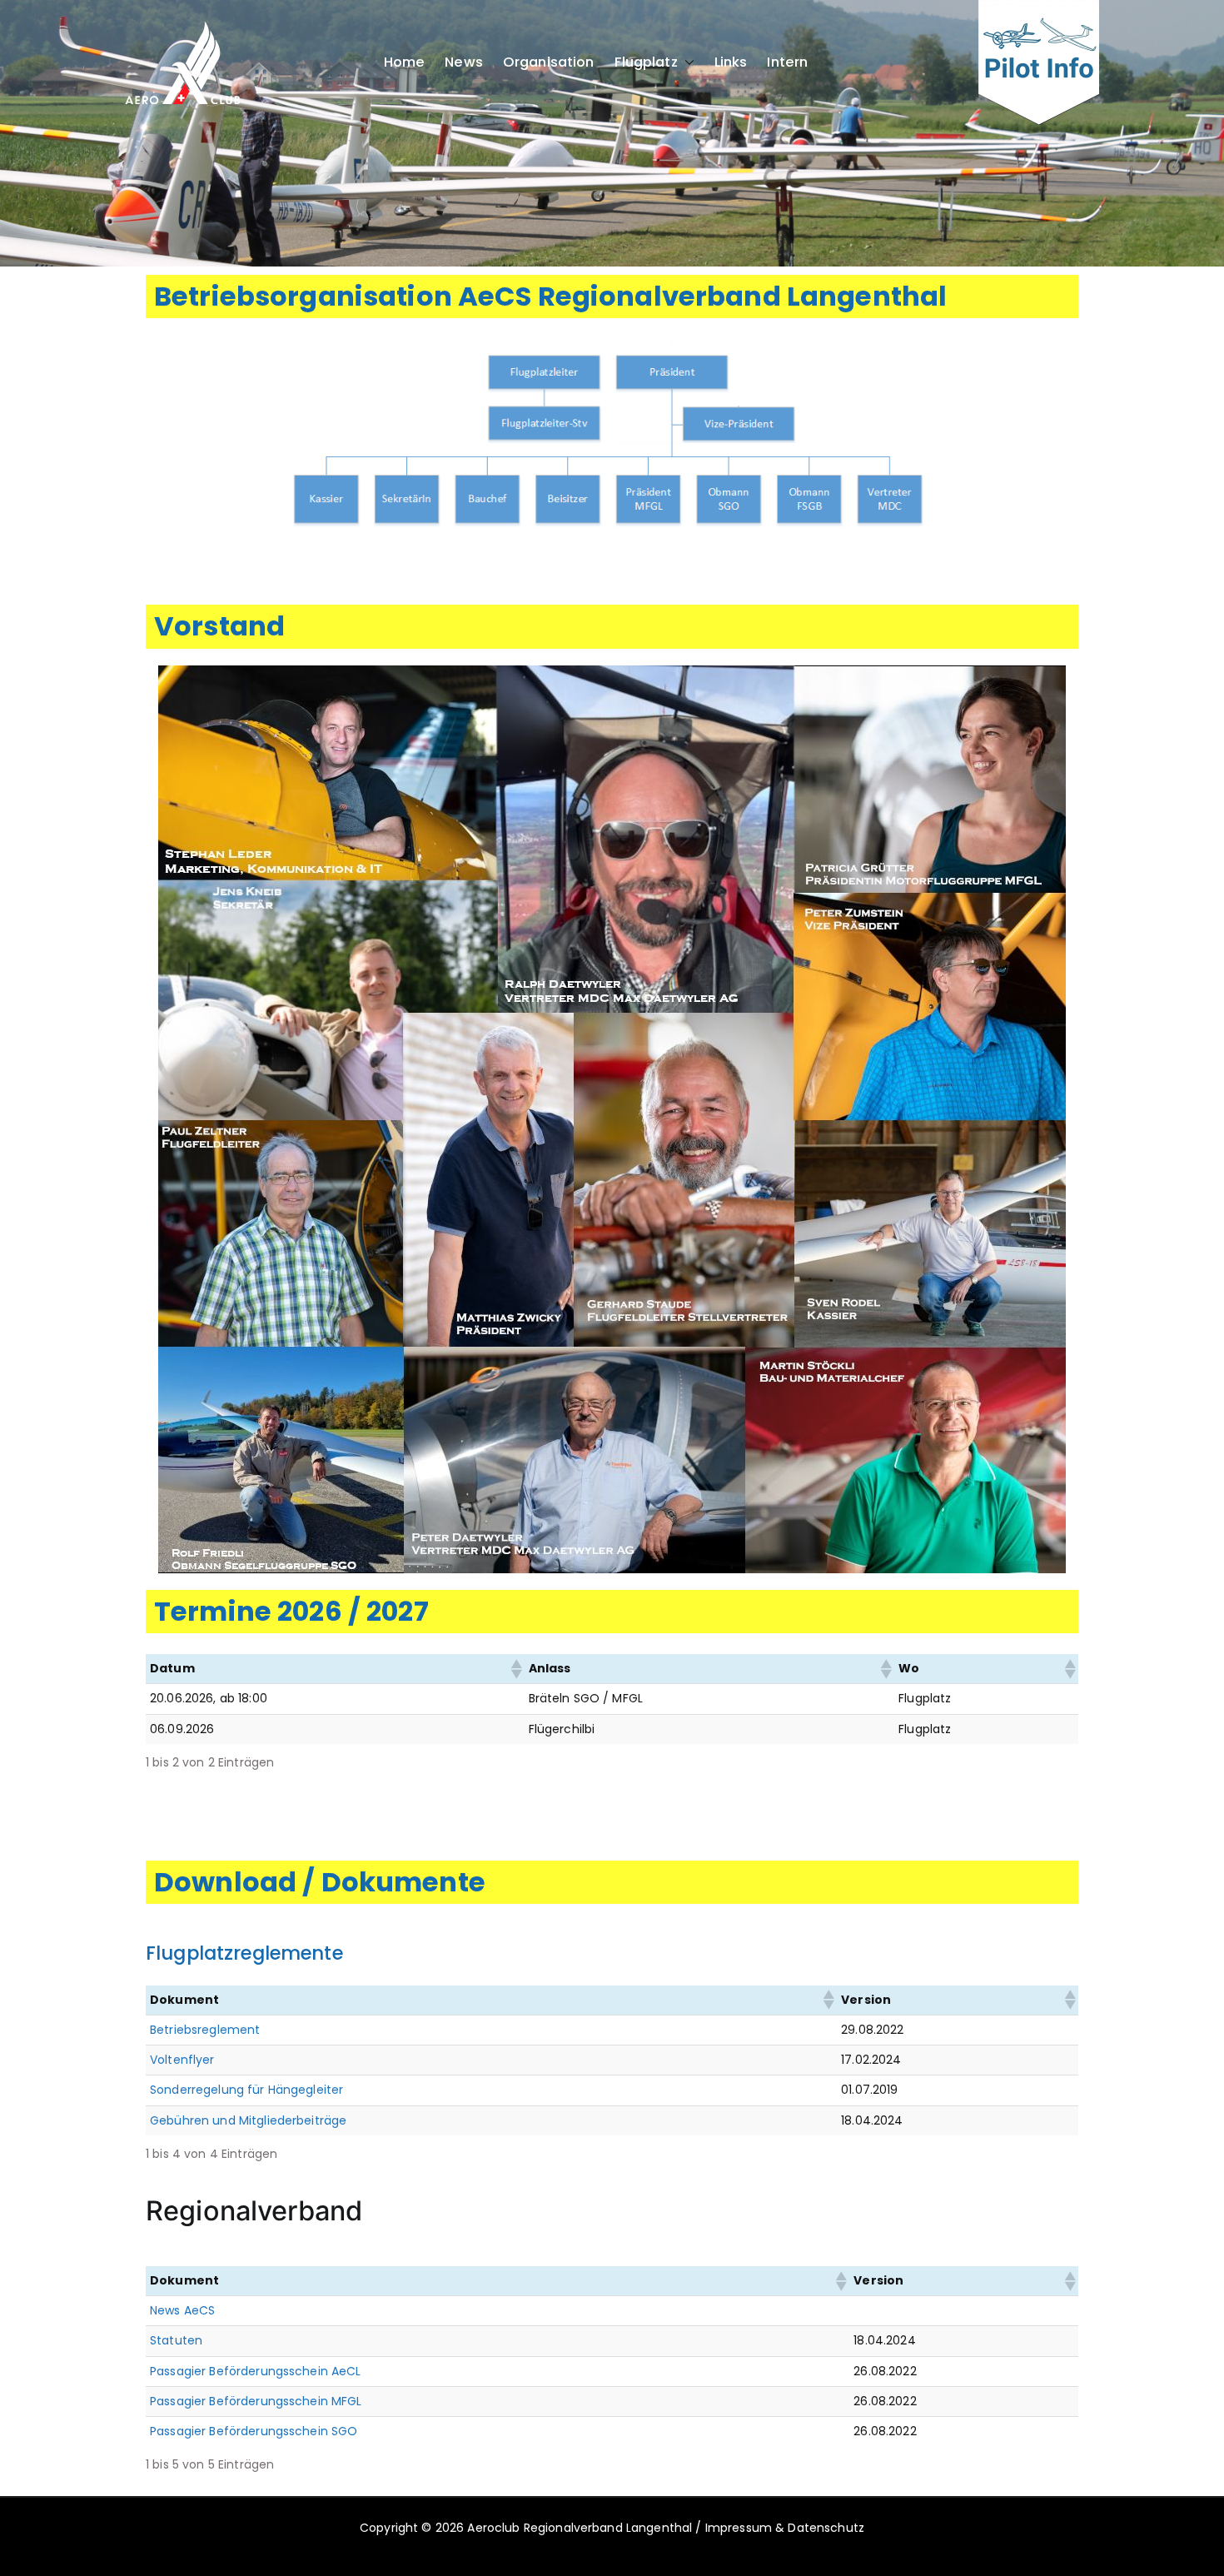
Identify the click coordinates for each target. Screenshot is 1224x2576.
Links (731, 62)
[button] (686, 62)
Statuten (176, 2340)
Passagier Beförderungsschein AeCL (256, 2371)
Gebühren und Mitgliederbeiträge (248, 2120)
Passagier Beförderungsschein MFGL (256, 2401)
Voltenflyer (182, 2060)
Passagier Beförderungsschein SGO (254, 2431)
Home (405, 62)
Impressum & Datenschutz (785, 2528)
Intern (787, 62)
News (464, 62)
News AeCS (182, 2310)
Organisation (549, 62)
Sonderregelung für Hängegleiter (246, 2090)
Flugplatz (646, 62)
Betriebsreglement (205, 2030)
